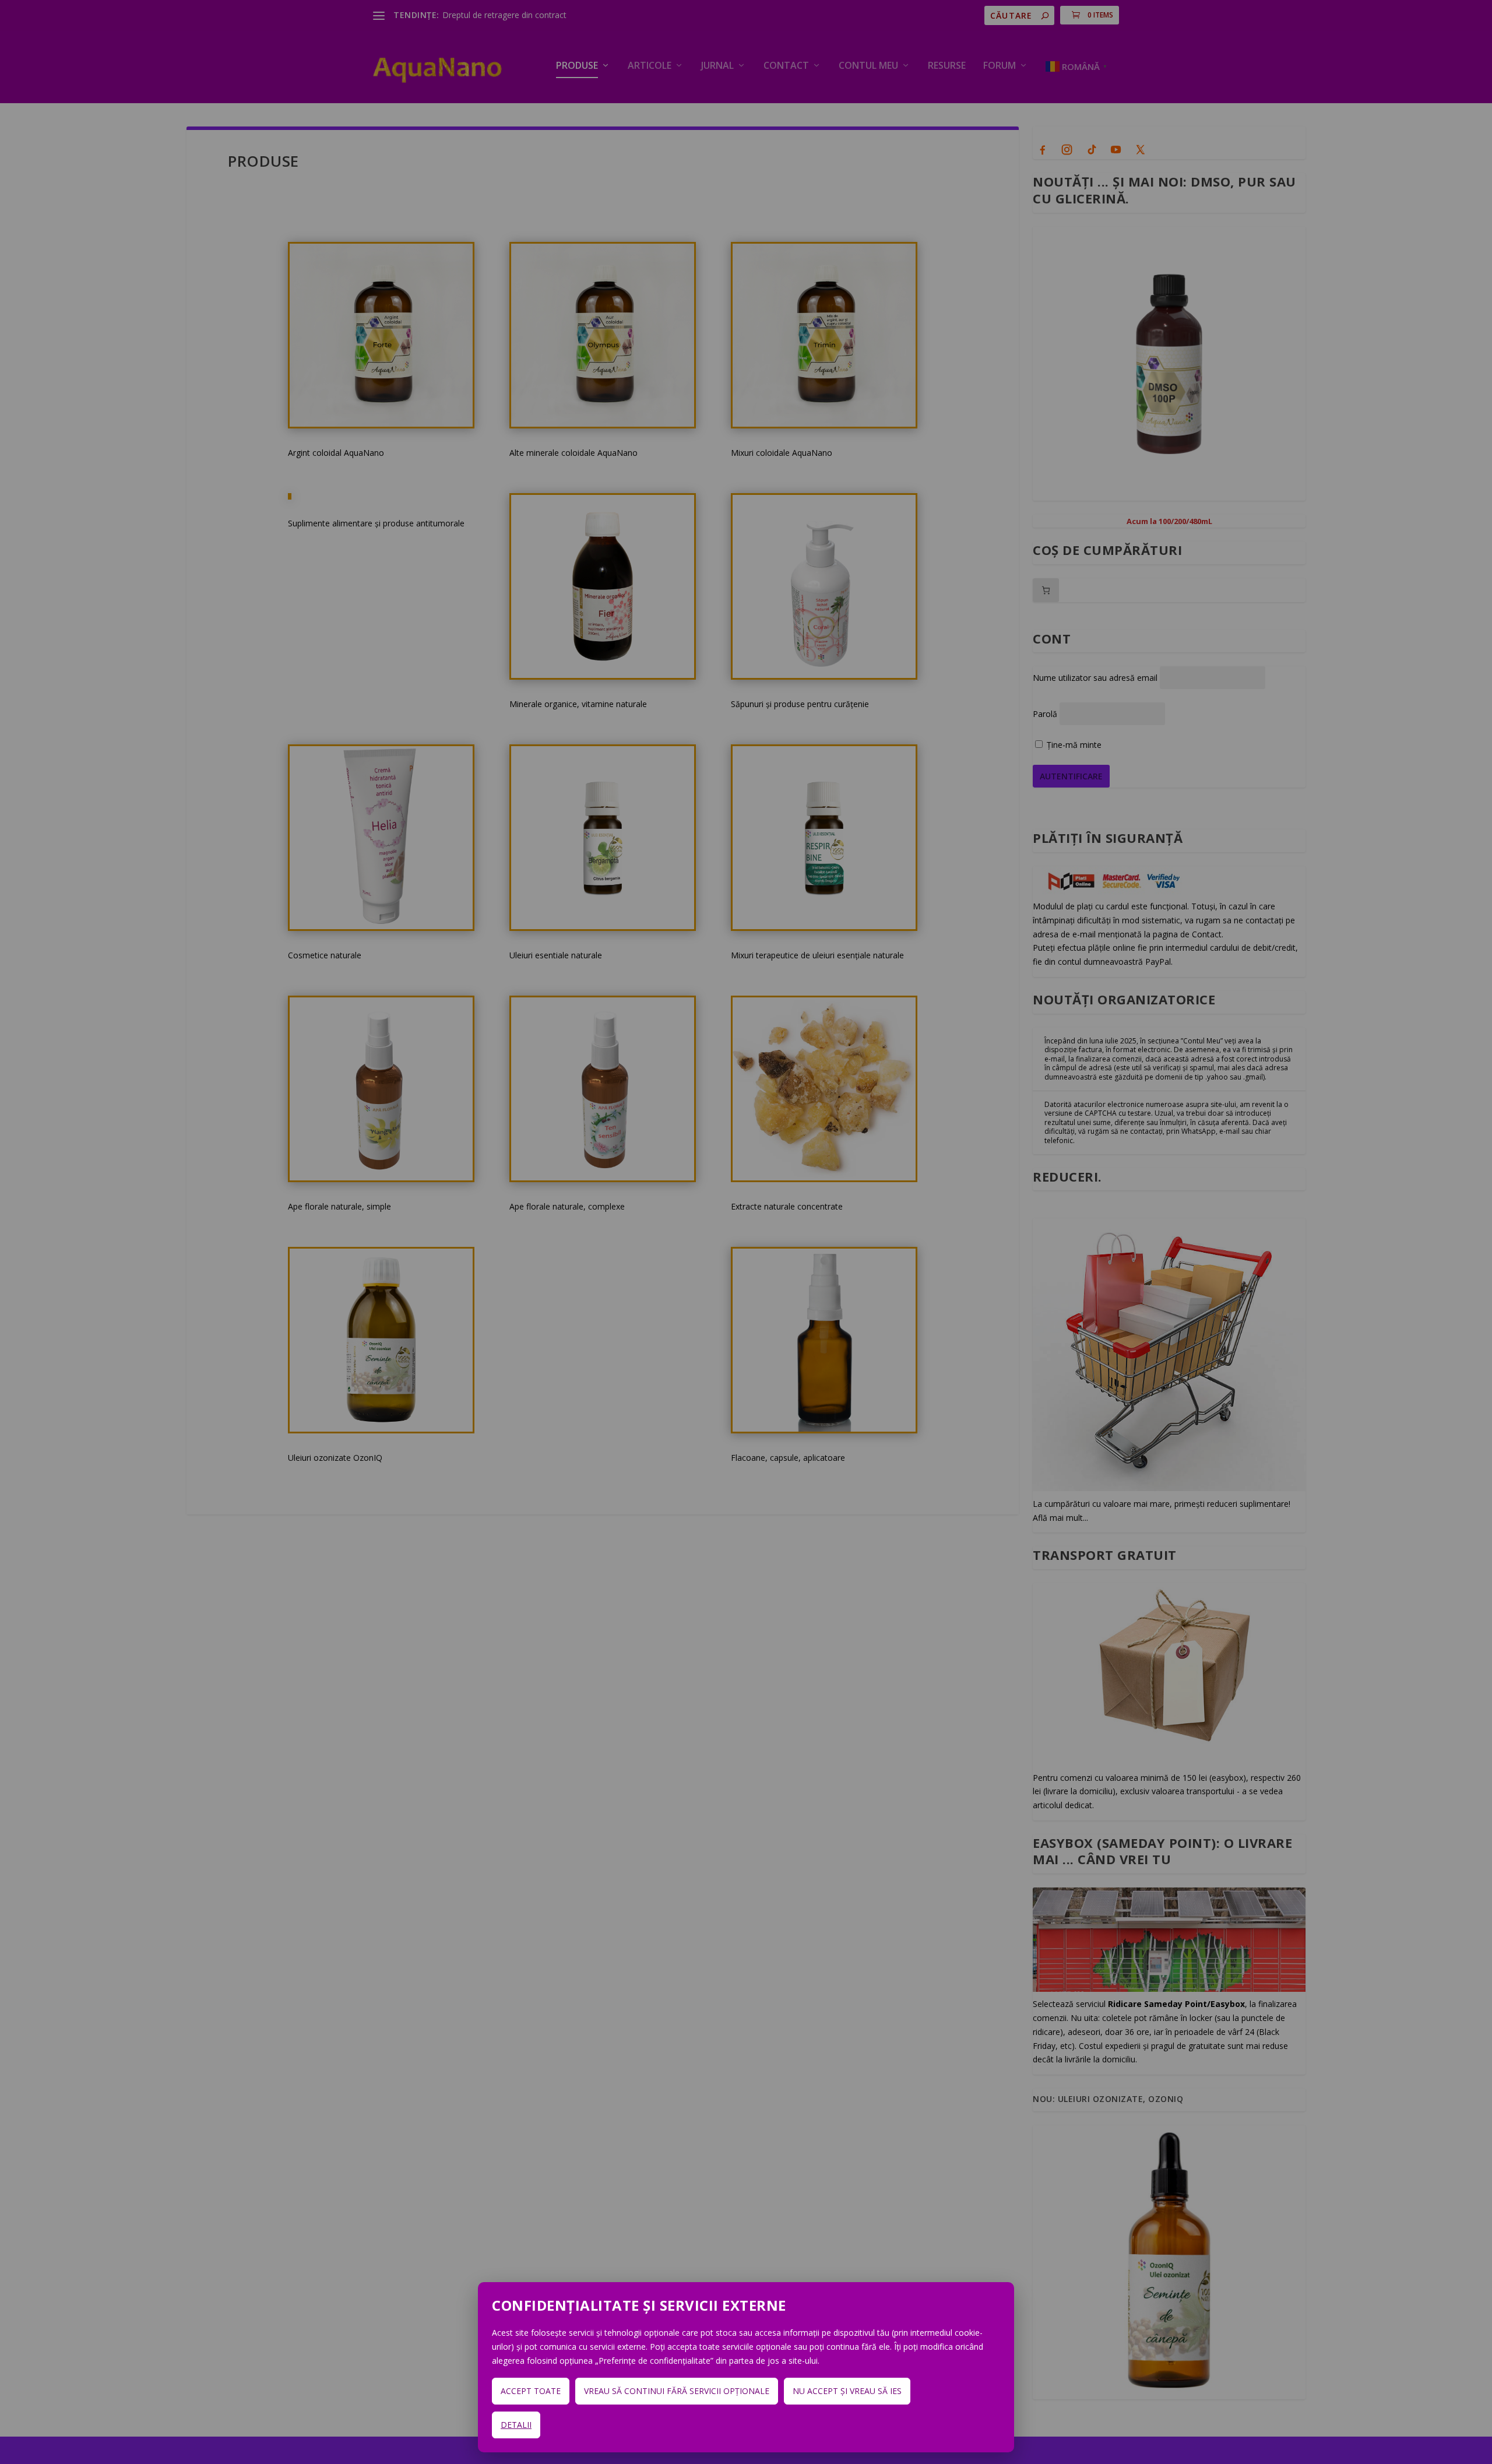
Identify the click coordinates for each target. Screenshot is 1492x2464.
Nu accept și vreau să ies (847, 2391)
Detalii (516, 2425)
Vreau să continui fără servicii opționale (677, 2391)
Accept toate (531, 2391)
